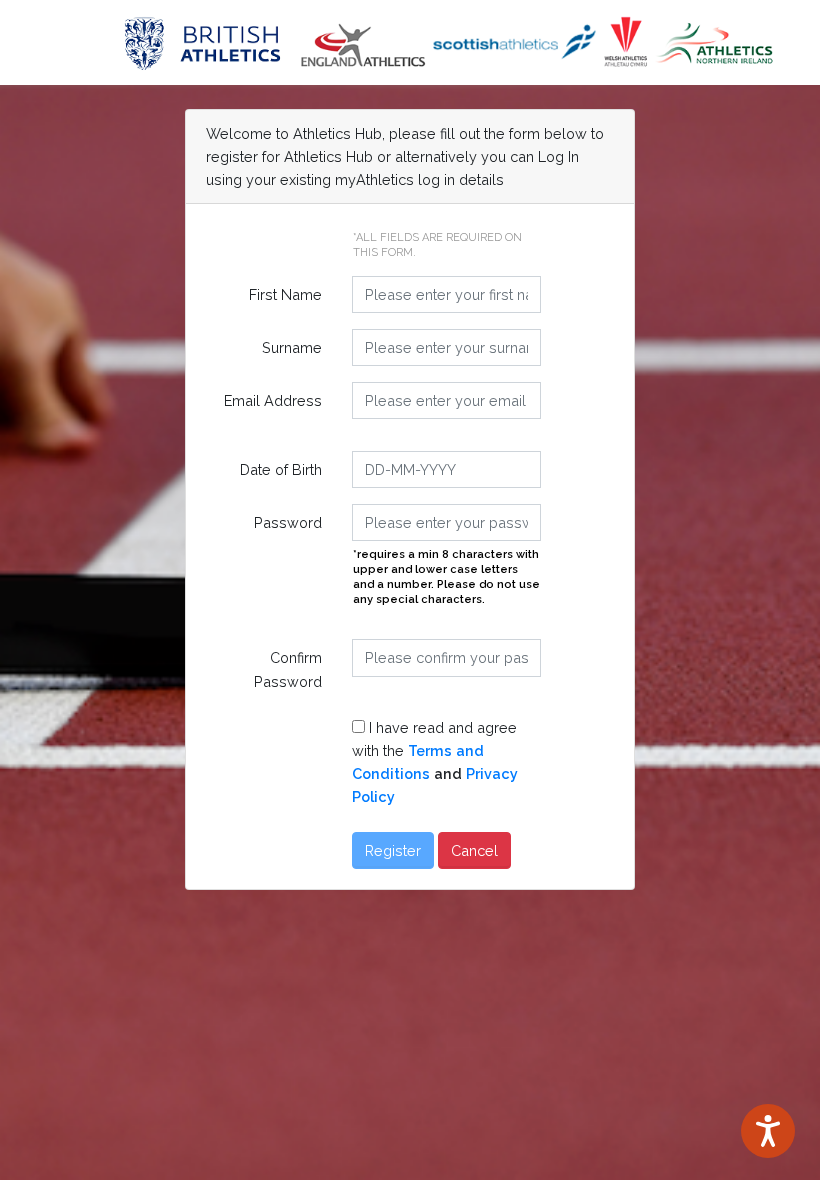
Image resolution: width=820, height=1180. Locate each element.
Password (288, 522)
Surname (292, 347)
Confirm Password (288, 669)
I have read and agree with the (435, 762)
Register (393, 850)
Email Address (273, 400)
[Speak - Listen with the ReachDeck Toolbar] (768, 1131)
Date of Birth (281, 469)
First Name (285, 294)
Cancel (474, 850)
